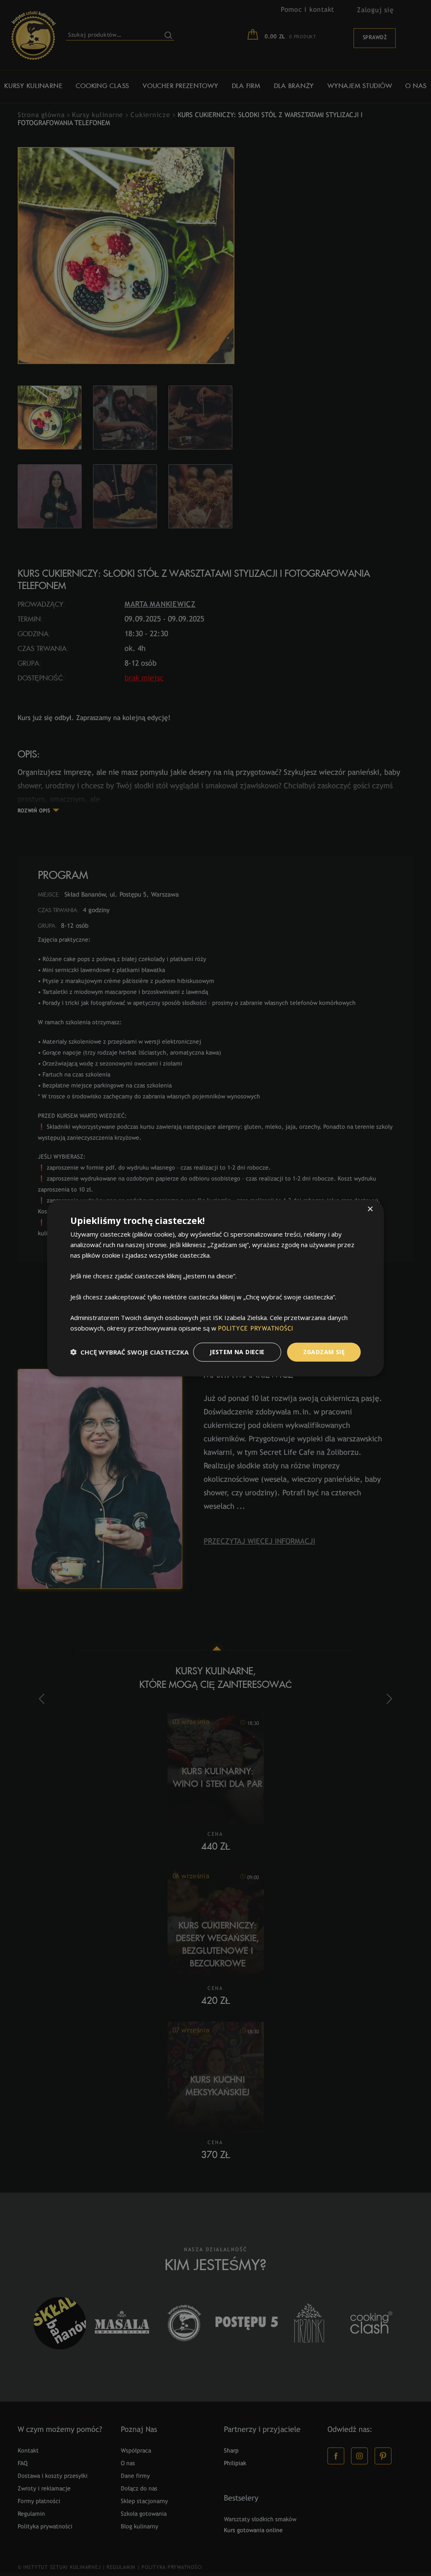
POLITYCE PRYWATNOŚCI (256, 1329)
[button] (129, 1352)
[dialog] (215, 1288)
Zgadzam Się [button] (324, 1352)
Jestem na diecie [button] (237, 1352)
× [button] (370, 1210)
